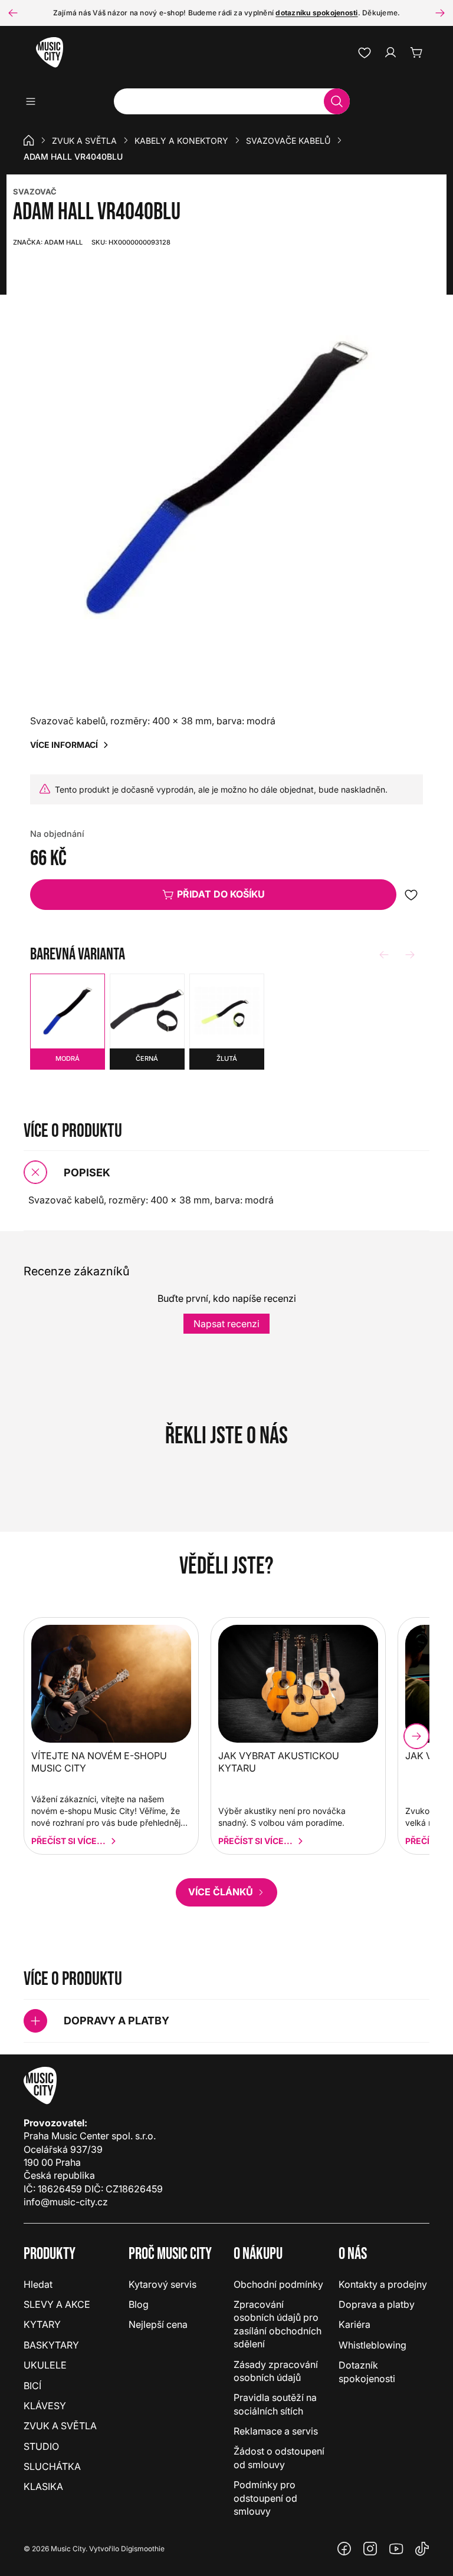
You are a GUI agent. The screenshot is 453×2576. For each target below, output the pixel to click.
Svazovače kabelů (288, 141)
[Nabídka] (35, 101)
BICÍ (32, 2386)
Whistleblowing (372, 2345)
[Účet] (390, 52)
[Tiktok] (422, 2549)
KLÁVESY (45, 2406)
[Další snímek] (440, 13)
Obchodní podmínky (278, 2284)
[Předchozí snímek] (13, 13)
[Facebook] (344, 2549)
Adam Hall (48, 242)
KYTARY (42, 2324)
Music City (68, 2549)
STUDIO (41, 2446)
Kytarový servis (163, 2284)
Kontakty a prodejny (383, 2284)
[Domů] (29, 140)
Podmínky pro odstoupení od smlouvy (265, 2498)
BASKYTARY (51, 2345)
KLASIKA (43, 2486)
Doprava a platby (377, 2304)
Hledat (38, 2284)
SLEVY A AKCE (57, 2304)
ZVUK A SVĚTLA (84, 141)
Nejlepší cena (158, 2324)
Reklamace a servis (276, 2431)
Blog (139, 2304)
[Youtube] (396, 2549)
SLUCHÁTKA (52, 2466)
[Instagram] (370, 2549)
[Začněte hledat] (337, 101)
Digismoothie (143, 2549)
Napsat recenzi (226, 1324)
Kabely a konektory (181, 141)
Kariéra (354, 2324)
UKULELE (45, 2365)
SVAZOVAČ (35, 192)
